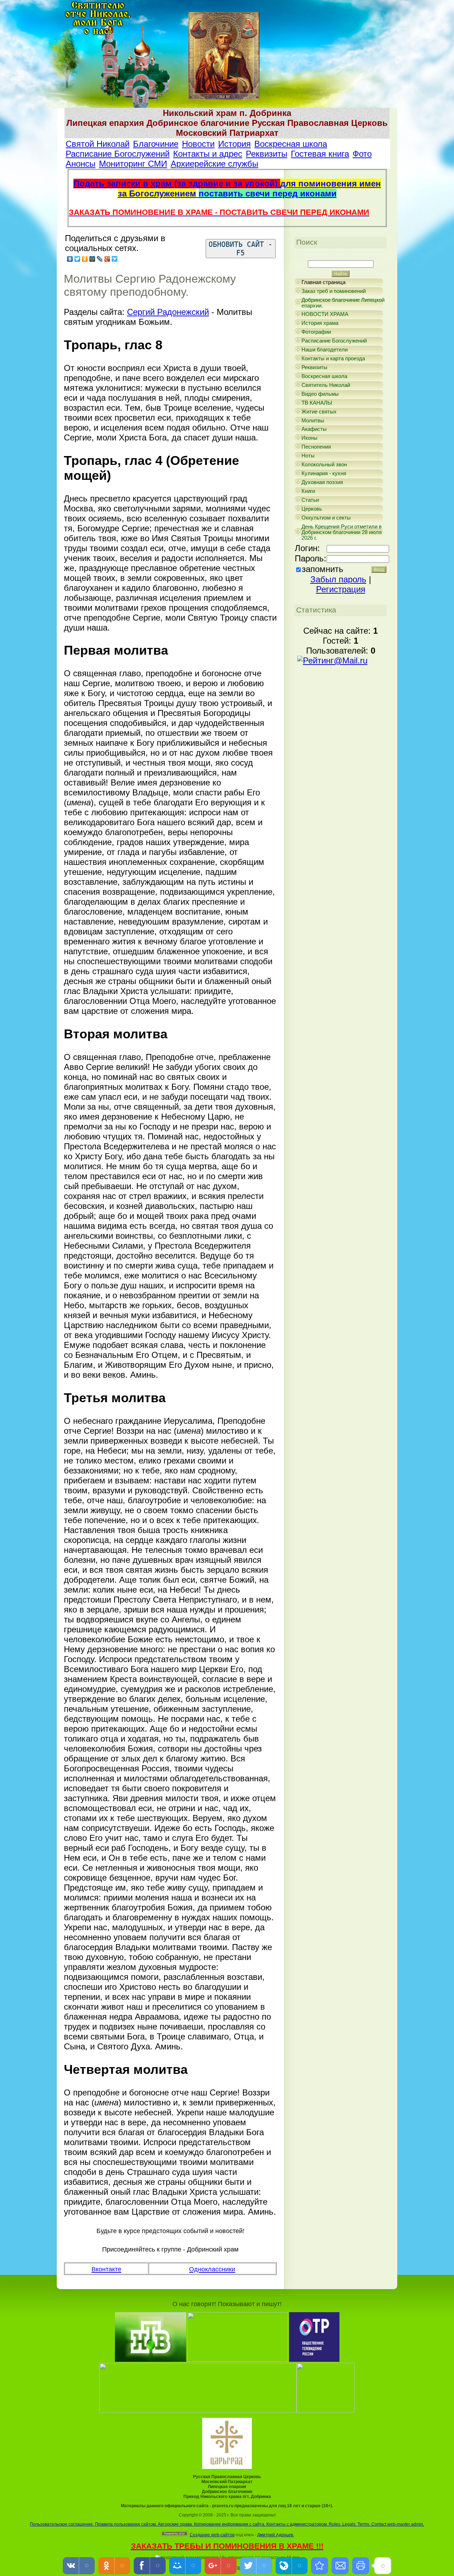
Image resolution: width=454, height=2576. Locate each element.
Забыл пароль (338, 579)
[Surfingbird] (115, 259)
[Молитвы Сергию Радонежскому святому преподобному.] (320, 2566)
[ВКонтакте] (70, 259)
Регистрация (341, 589)
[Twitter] (77, 259)
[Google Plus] (107, 259)
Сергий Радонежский (168, 312)
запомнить (323, 569)
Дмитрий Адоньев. (276, 2535)
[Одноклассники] (85, 259)
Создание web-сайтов (212, 2535)
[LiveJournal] (100, 259)
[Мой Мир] (92, 259)
